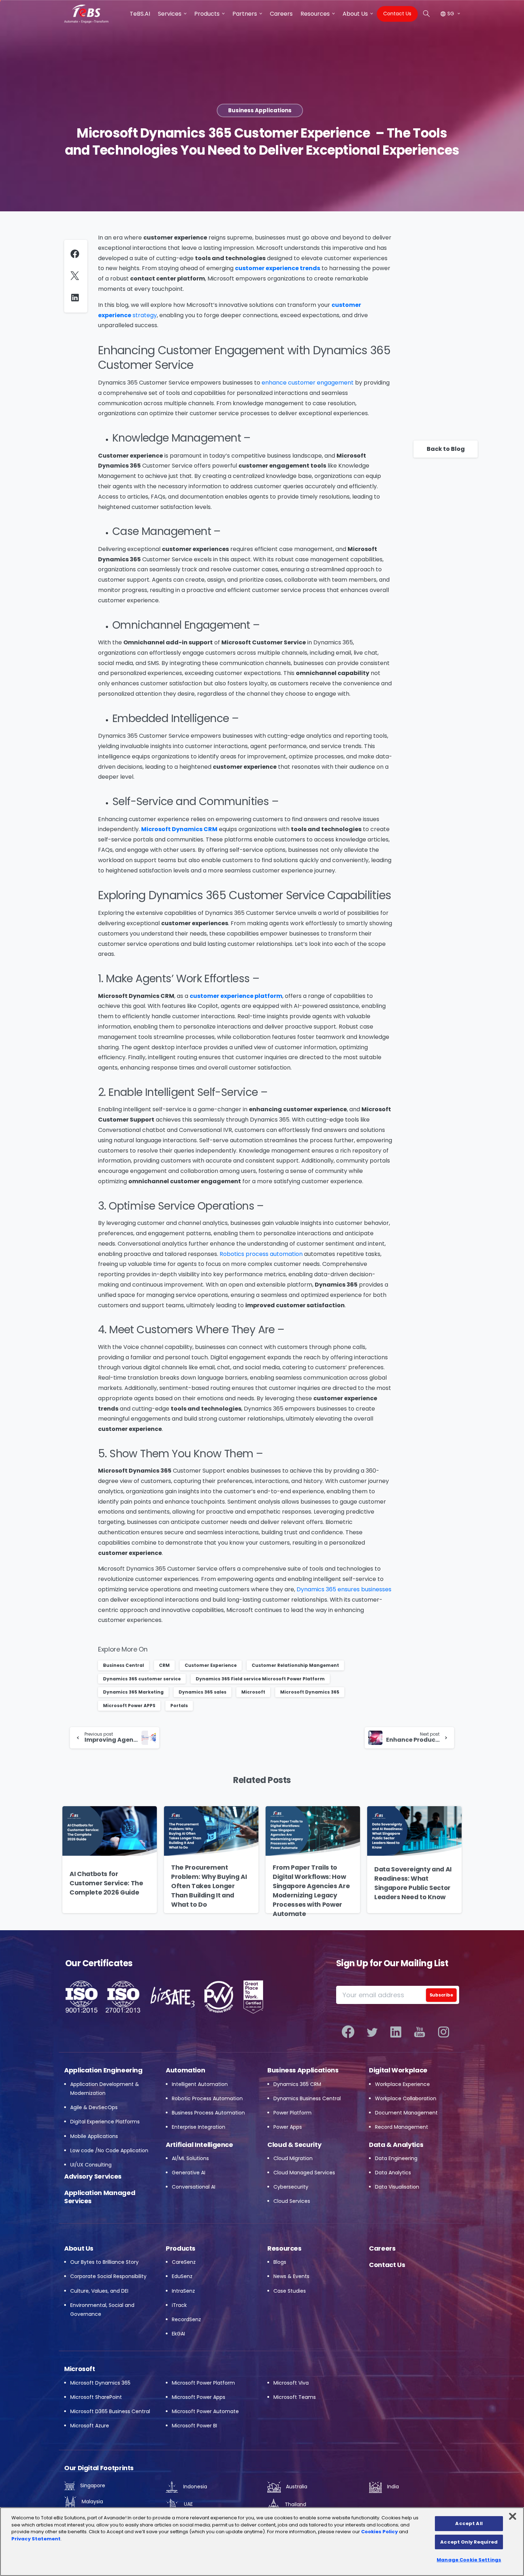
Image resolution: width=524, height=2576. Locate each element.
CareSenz (184, 2262)
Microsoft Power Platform (203, 2383)
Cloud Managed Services (304, 2173)
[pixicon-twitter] (372, 2032)
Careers (382, 2248)
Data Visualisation (397, 2187)
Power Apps (288, 2127)
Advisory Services (93, 2176)
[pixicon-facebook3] (348, 2032)
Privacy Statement (36, 2539)
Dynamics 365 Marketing (133, 1692)
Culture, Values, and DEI (99, 2291)
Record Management (402, 2127)
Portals (179, 1706)
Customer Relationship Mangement (295, 1665)
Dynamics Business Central (307, 2098)
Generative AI (189, 2173)
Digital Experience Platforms (105, 2122)
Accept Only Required (469, 2542)
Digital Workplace (398, 2070)
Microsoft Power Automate (205, 2411)
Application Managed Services (100, 2197)
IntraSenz (183, 2291)
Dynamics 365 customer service (142, 1679)
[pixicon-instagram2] (444, 2032)
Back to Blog (446, 449)
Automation (185, 2070)
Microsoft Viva (291, 2383)
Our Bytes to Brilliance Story (104, 2262)
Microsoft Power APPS (129, 1706)
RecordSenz (186, 2319)
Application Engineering (103, 2070)
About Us (79, 2248)
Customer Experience (211, 1665)
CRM (164, 1665)
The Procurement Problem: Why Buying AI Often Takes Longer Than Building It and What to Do (209, 1886)
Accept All (469, 2523)
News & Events (291, 2276)
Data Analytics (393, 2173)
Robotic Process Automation (207, 2098)
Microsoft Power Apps (199, 2397)
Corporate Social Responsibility (108, 2276)
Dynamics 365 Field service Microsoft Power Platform (260, 1679)
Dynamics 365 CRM (297, 2084)
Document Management (406, 2113)
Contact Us (387, 2265)
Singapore (92, 2485)
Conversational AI (194, 2187)
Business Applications (303, 2070)
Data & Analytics (396, 2145)
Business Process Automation (208, 2113)
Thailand (295, 2504)
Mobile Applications (94, 2136)
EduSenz (182, 2276)
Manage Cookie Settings (469, 2560)
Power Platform (292, 2113)
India (392, 2487)
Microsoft (253, 1692)
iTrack (179, 2305)
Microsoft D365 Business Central (110, 2411)
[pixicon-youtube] (420, 2032)
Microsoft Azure (90, 2426)
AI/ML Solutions (190, 2158)
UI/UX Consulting (91, 2165)
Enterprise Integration (199, 2127)
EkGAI (178, 2334)
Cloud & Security (294, 2145)
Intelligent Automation (200, 2084)
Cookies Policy (379, 2532)
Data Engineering (396, 2158)
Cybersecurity (291, 2187)
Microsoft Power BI (194, 2426)
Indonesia (194, 2487)
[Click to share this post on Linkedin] (77, 298)
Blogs (280, 2262)
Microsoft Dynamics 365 (310, 1692)
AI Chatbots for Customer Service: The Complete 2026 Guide (106, 1883)
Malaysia (92, 2502)
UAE (188, 2504)
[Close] (513, 2516)
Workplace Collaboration (406, 2098)
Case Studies (290, 2291)
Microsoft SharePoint (96, 2397)
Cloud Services (292, 2201)
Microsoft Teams (295, 2397)
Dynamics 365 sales (202, 1692)
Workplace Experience (402, 2084)
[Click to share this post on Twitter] (76, 276)
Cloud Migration (293, 2158)
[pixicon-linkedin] (396, 2032)
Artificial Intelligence (199, 2145)
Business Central (124, 1665)
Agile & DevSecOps (94, 2107)
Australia (296, 2487)
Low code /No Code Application (109, 2150)
